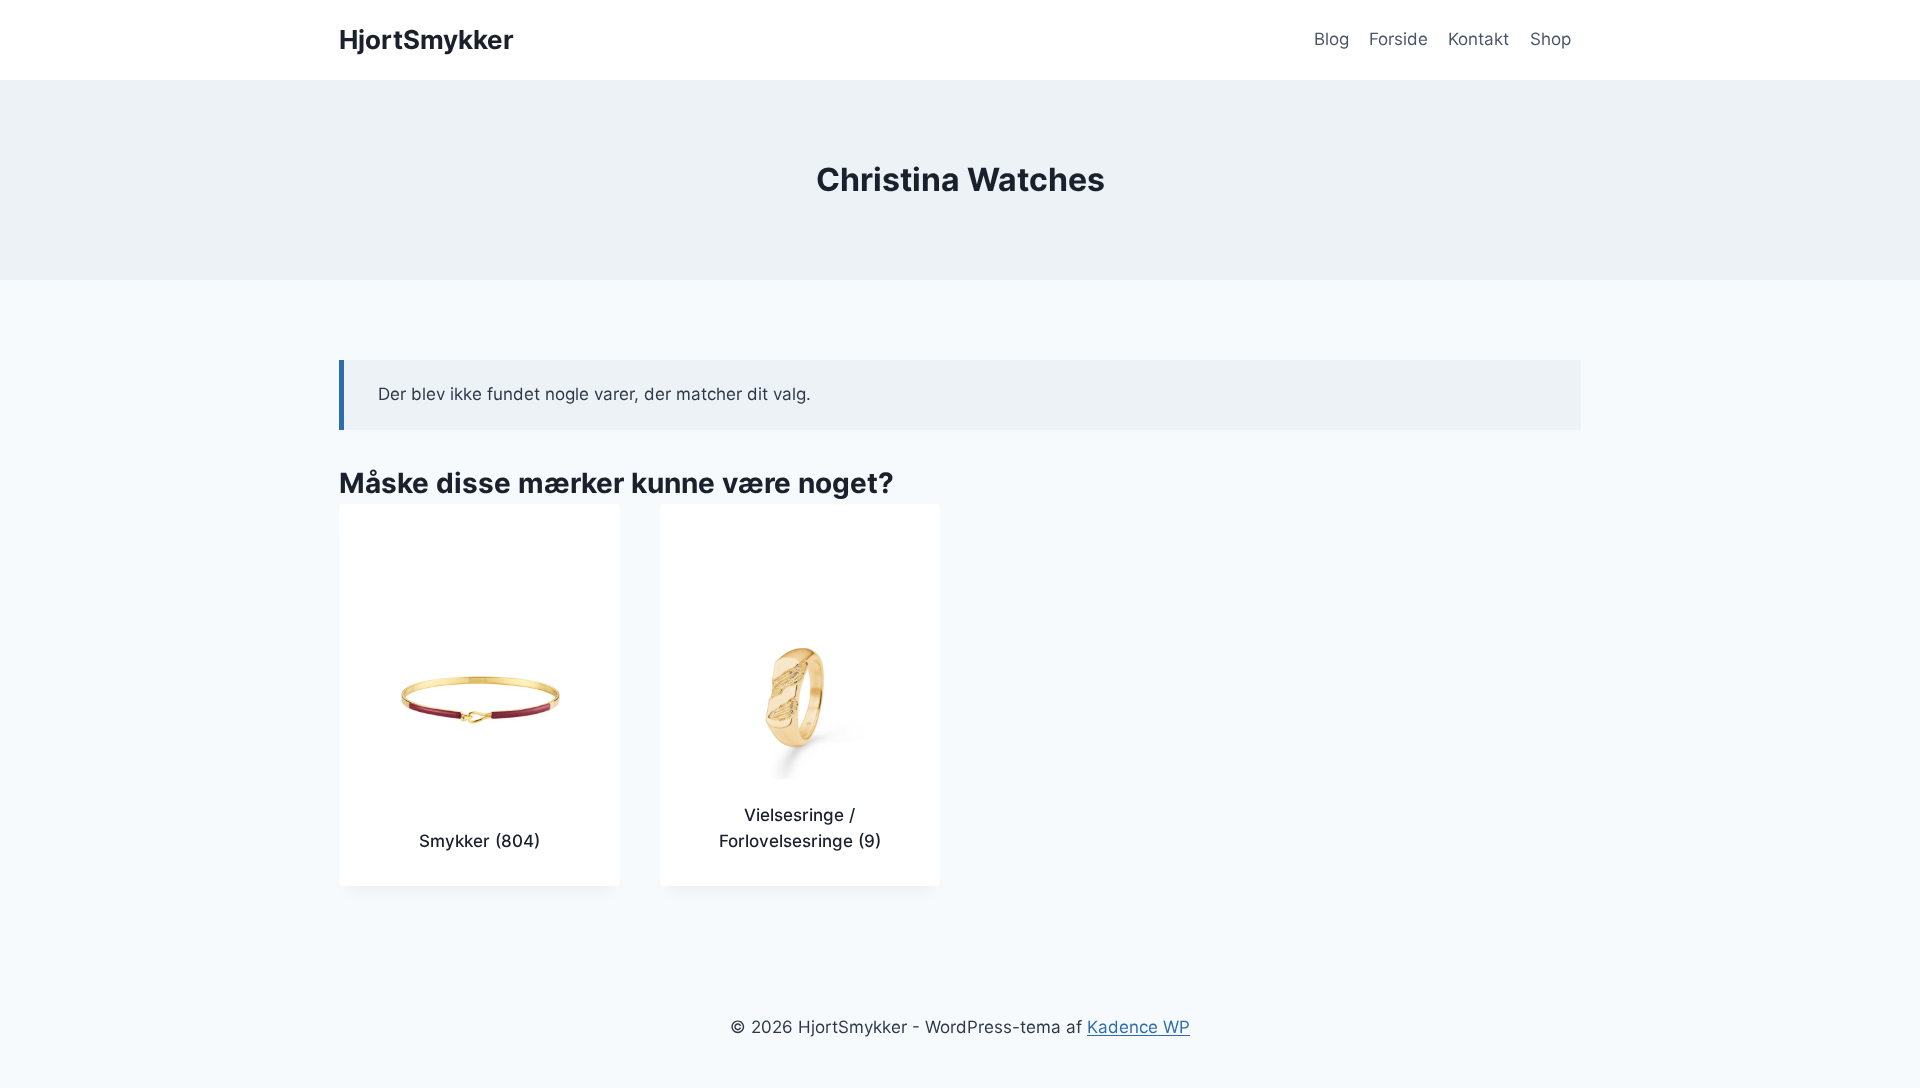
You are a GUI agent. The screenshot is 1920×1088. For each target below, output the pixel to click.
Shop (1550, 39)
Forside (1398, 39)
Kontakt (1478, 39)
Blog (1331, 39)
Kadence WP (1138, 1027)
